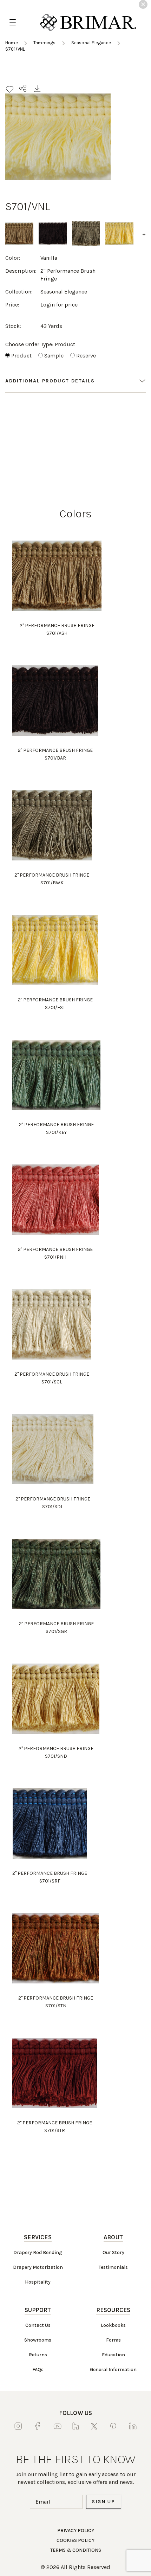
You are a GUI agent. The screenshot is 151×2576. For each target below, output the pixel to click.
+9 (146, 234)
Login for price (59, 305)
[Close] (143, 4)
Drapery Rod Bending (38, 2252)
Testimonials (113, 2267)
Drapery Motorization (38, 2267)
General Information (113, 2370)
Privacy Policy (76, 2530)
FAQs (38, 2370)
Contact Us (38, 2325)
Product (21, 356)
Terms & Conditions (76, 2550)
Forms (113, 2340)
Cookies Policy (75, 2540)
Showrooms (38, 2340)
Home (12, 43)
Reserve (86, 356)
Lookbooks (113, 2325)
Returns (38, 2355)
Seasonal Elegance (91, 43)
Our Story (113, 2252)
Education (113, 2355)
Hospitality (38, 2282)
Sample (54, 356)
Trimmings (45, 43)
